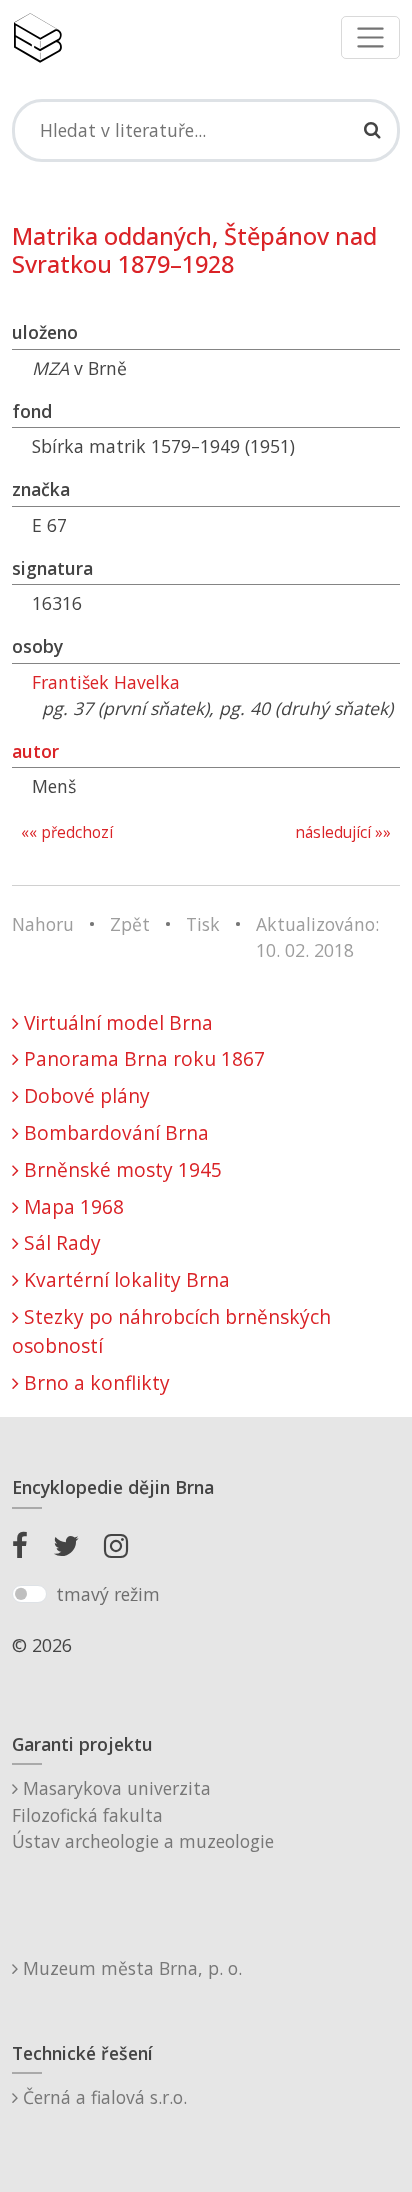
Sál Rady (60, 1242)
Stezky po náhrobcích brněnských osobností (171, 1331)
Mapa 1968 (71, 1206)
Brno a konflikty (94, 1382)
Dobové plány (84, 1095)
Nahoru (43, 924)
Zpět (130, 924)
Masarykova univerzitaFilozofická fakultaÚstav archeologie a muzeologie (143, 1814)
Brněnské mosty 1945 (120, 1169)
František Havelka (106, 682)
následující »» (343, 832)
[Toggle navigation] (370, 37)
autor (35, 751)
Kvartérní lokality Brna (124, 1279)
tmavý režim (108, 1594)
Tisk (203, 924)
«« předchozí (67, 832)
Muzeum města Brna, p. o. (130, 1968)
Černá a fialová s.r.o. (102, 2097)
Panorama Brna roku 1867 (142, 1058)
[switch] (29, 1594)
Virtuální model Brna (116, 1022)
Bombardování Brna (114, 1132)
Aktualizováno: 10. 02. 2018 (317, 937)
